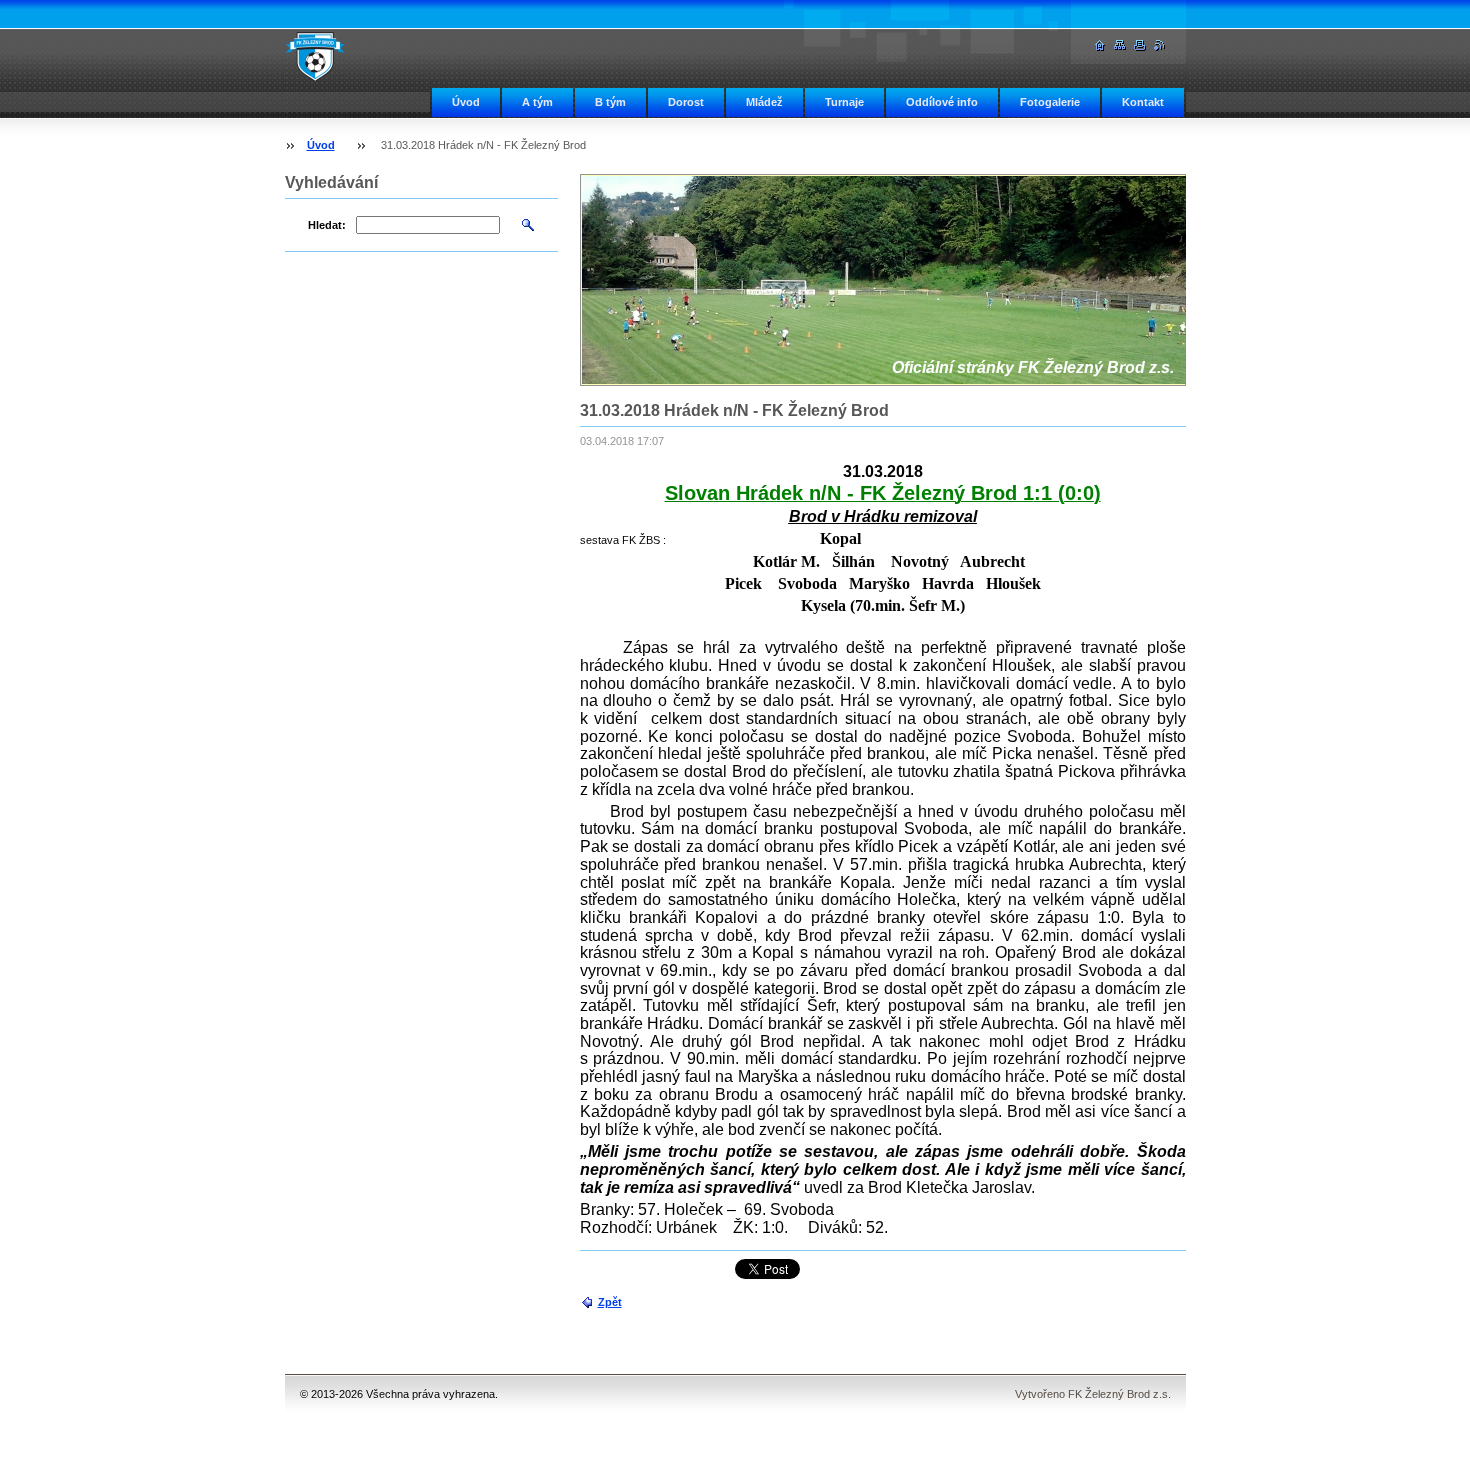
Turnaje (844, 102)
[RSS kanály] (1160, 45)
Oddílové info (942, 102)
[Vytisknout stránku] (1140, 45)
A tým (537, 102)
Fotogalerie (1050, 102)
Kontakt (1143, 102)
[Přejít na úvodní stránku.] (315, 56)
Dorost (686, 102)
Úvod (466, 102)
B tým (610, 102)
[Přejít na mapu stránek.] (1120, 45)
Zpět (610, 1302)
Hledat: (327, 225)
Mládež (764, 102)
